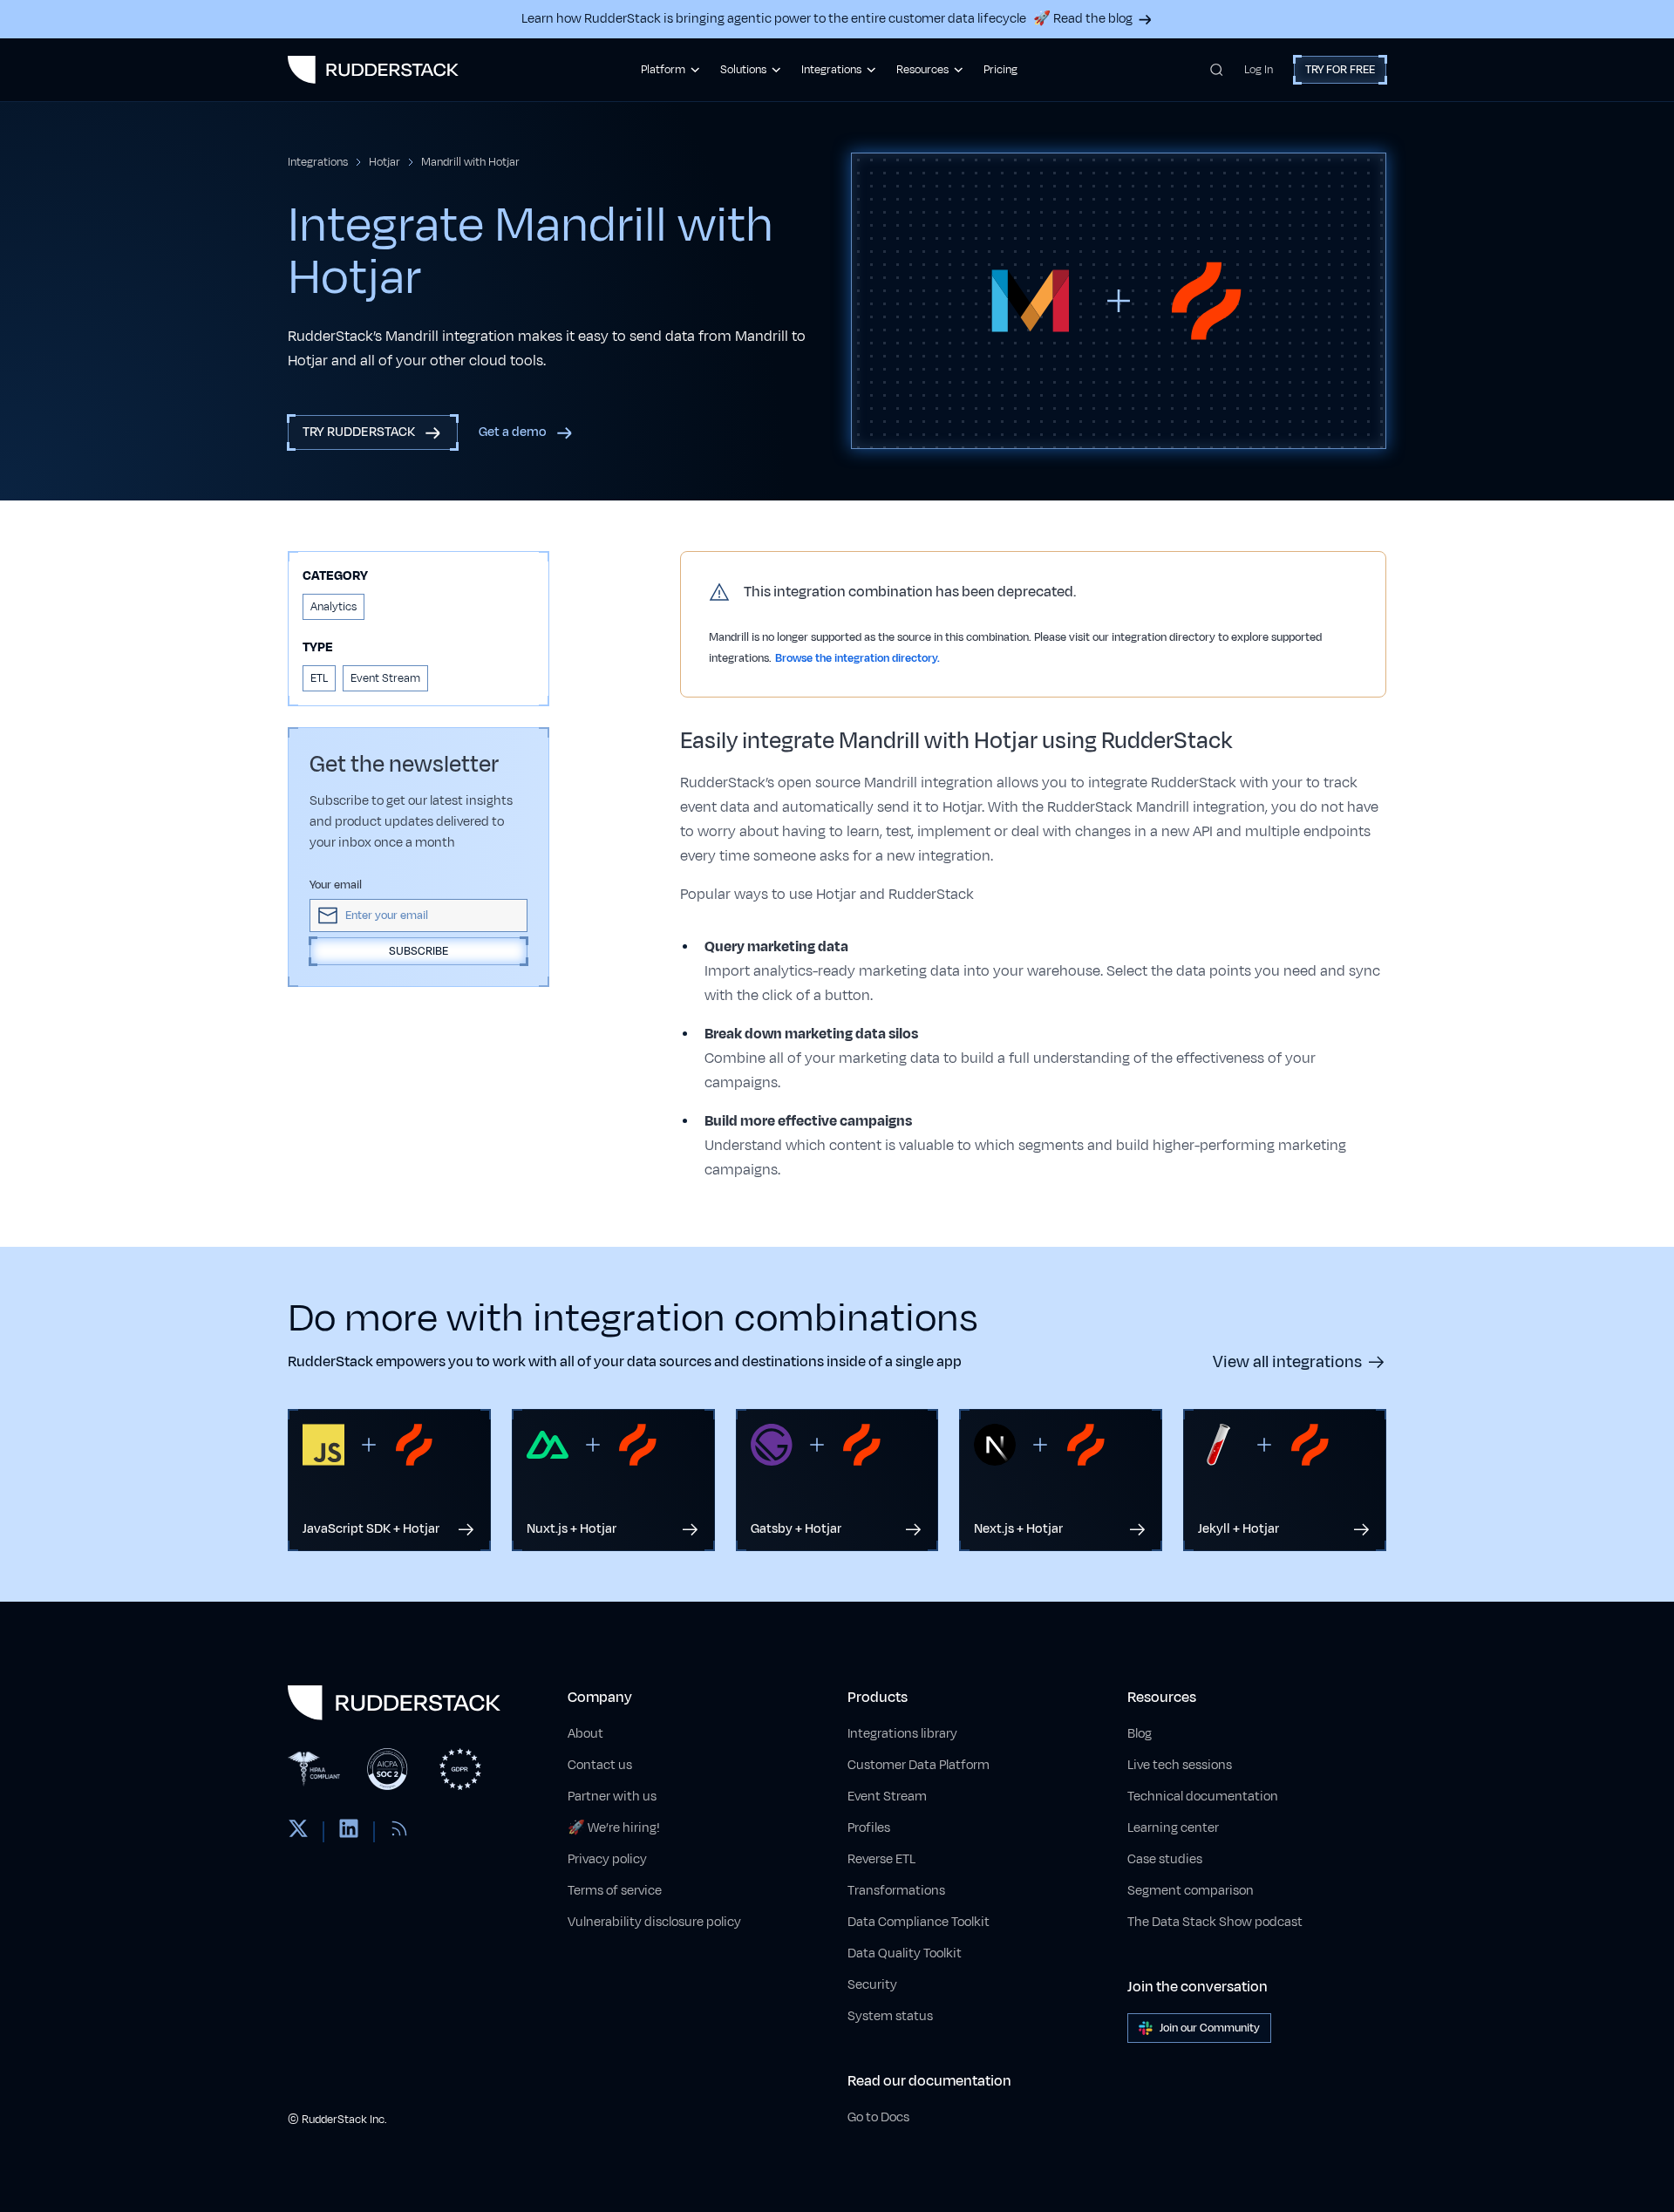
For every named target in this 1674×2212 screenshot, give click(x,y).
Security (872, 1985)
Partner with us (612, 1797)
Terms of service (615, 1891)
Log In (1259, 70)
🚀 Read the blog (1083, 19)
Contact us (600, 1765)
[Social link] (298, 1832)
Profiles (869, 1828)
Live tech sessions (1180, 1765)
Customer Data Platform (919, 1765)
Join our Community (1210, 2028)
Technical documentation (1203, 1797)
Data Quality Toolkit (905, 1953)
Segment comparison (1191, 1891)
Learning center (1173, 1828)
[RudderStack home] (373, 70)
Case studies (1165, 1859)
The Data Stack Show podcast (1215, 1922)
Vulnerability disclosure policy (654, 1922)
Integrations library (902, 1734)
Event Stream (887, 1797)
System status (890, 2016)
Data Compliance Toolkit (919, 1922)
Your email (336, 885)
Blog (1140, 1734)
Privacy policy (607, 1859)
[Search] (1217, 70)
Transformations (896, 1891)
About (585, 1734)
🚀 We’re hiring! (614, 1828)
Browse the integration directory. (857, 658)
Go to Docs (878, 2117)
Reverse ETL (881, 1859)
